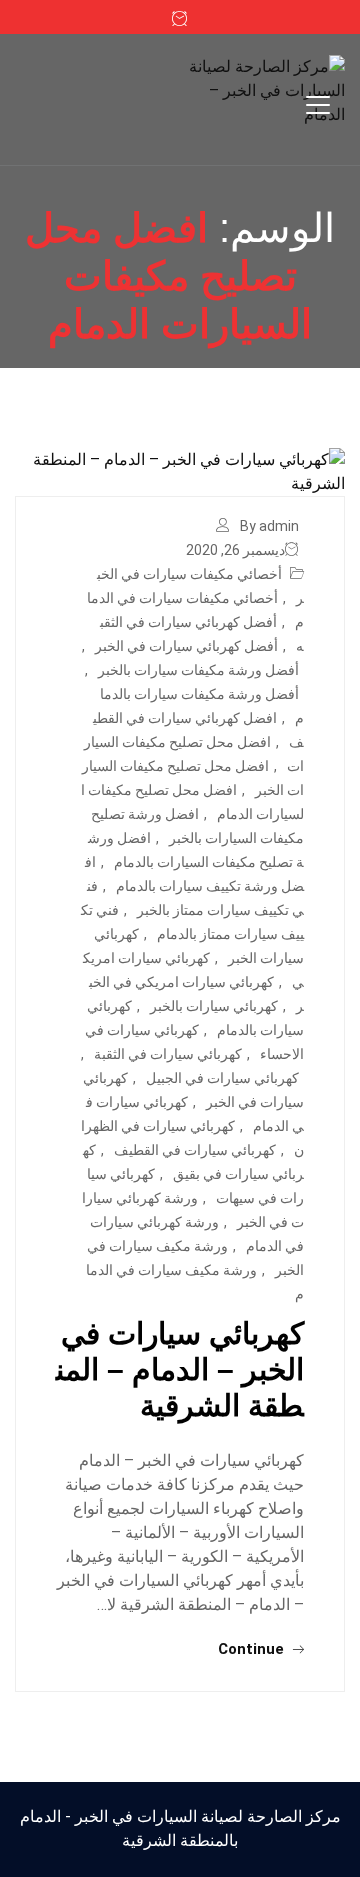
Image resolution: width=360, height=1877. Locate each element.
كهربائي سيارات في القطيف (195, 1150)
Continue (253, 1649)
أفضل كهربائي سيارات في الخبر (186, 646)
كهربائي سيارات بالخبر (214, 1006)
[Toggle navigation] (318, 105)
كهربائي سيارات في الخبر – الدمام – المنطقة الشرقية (180, 1369)
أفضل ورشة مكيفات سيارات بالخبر (198, 670)
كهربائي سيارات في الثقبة (168, 1054)
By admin (269, 526)
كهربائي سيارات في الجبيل (222, 1078)
